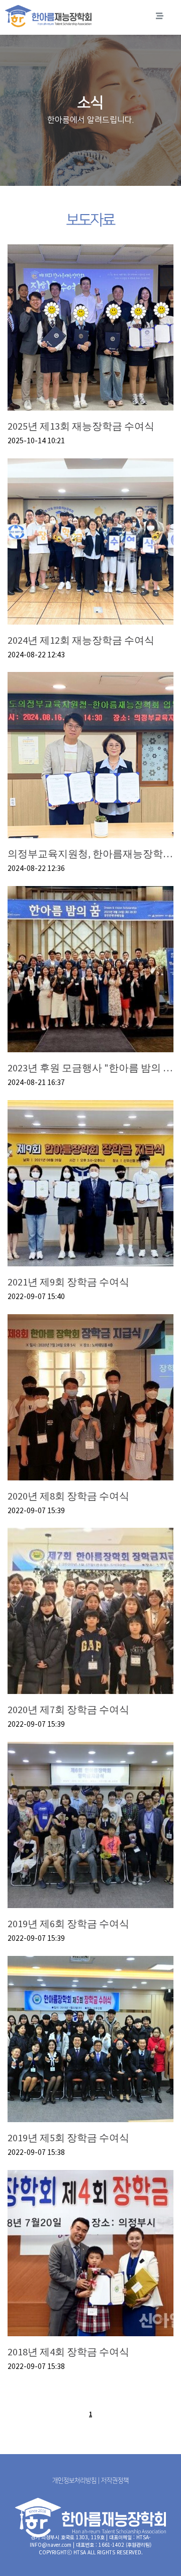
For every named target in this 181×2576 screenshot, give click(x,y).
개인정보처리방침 (74, 2480)
